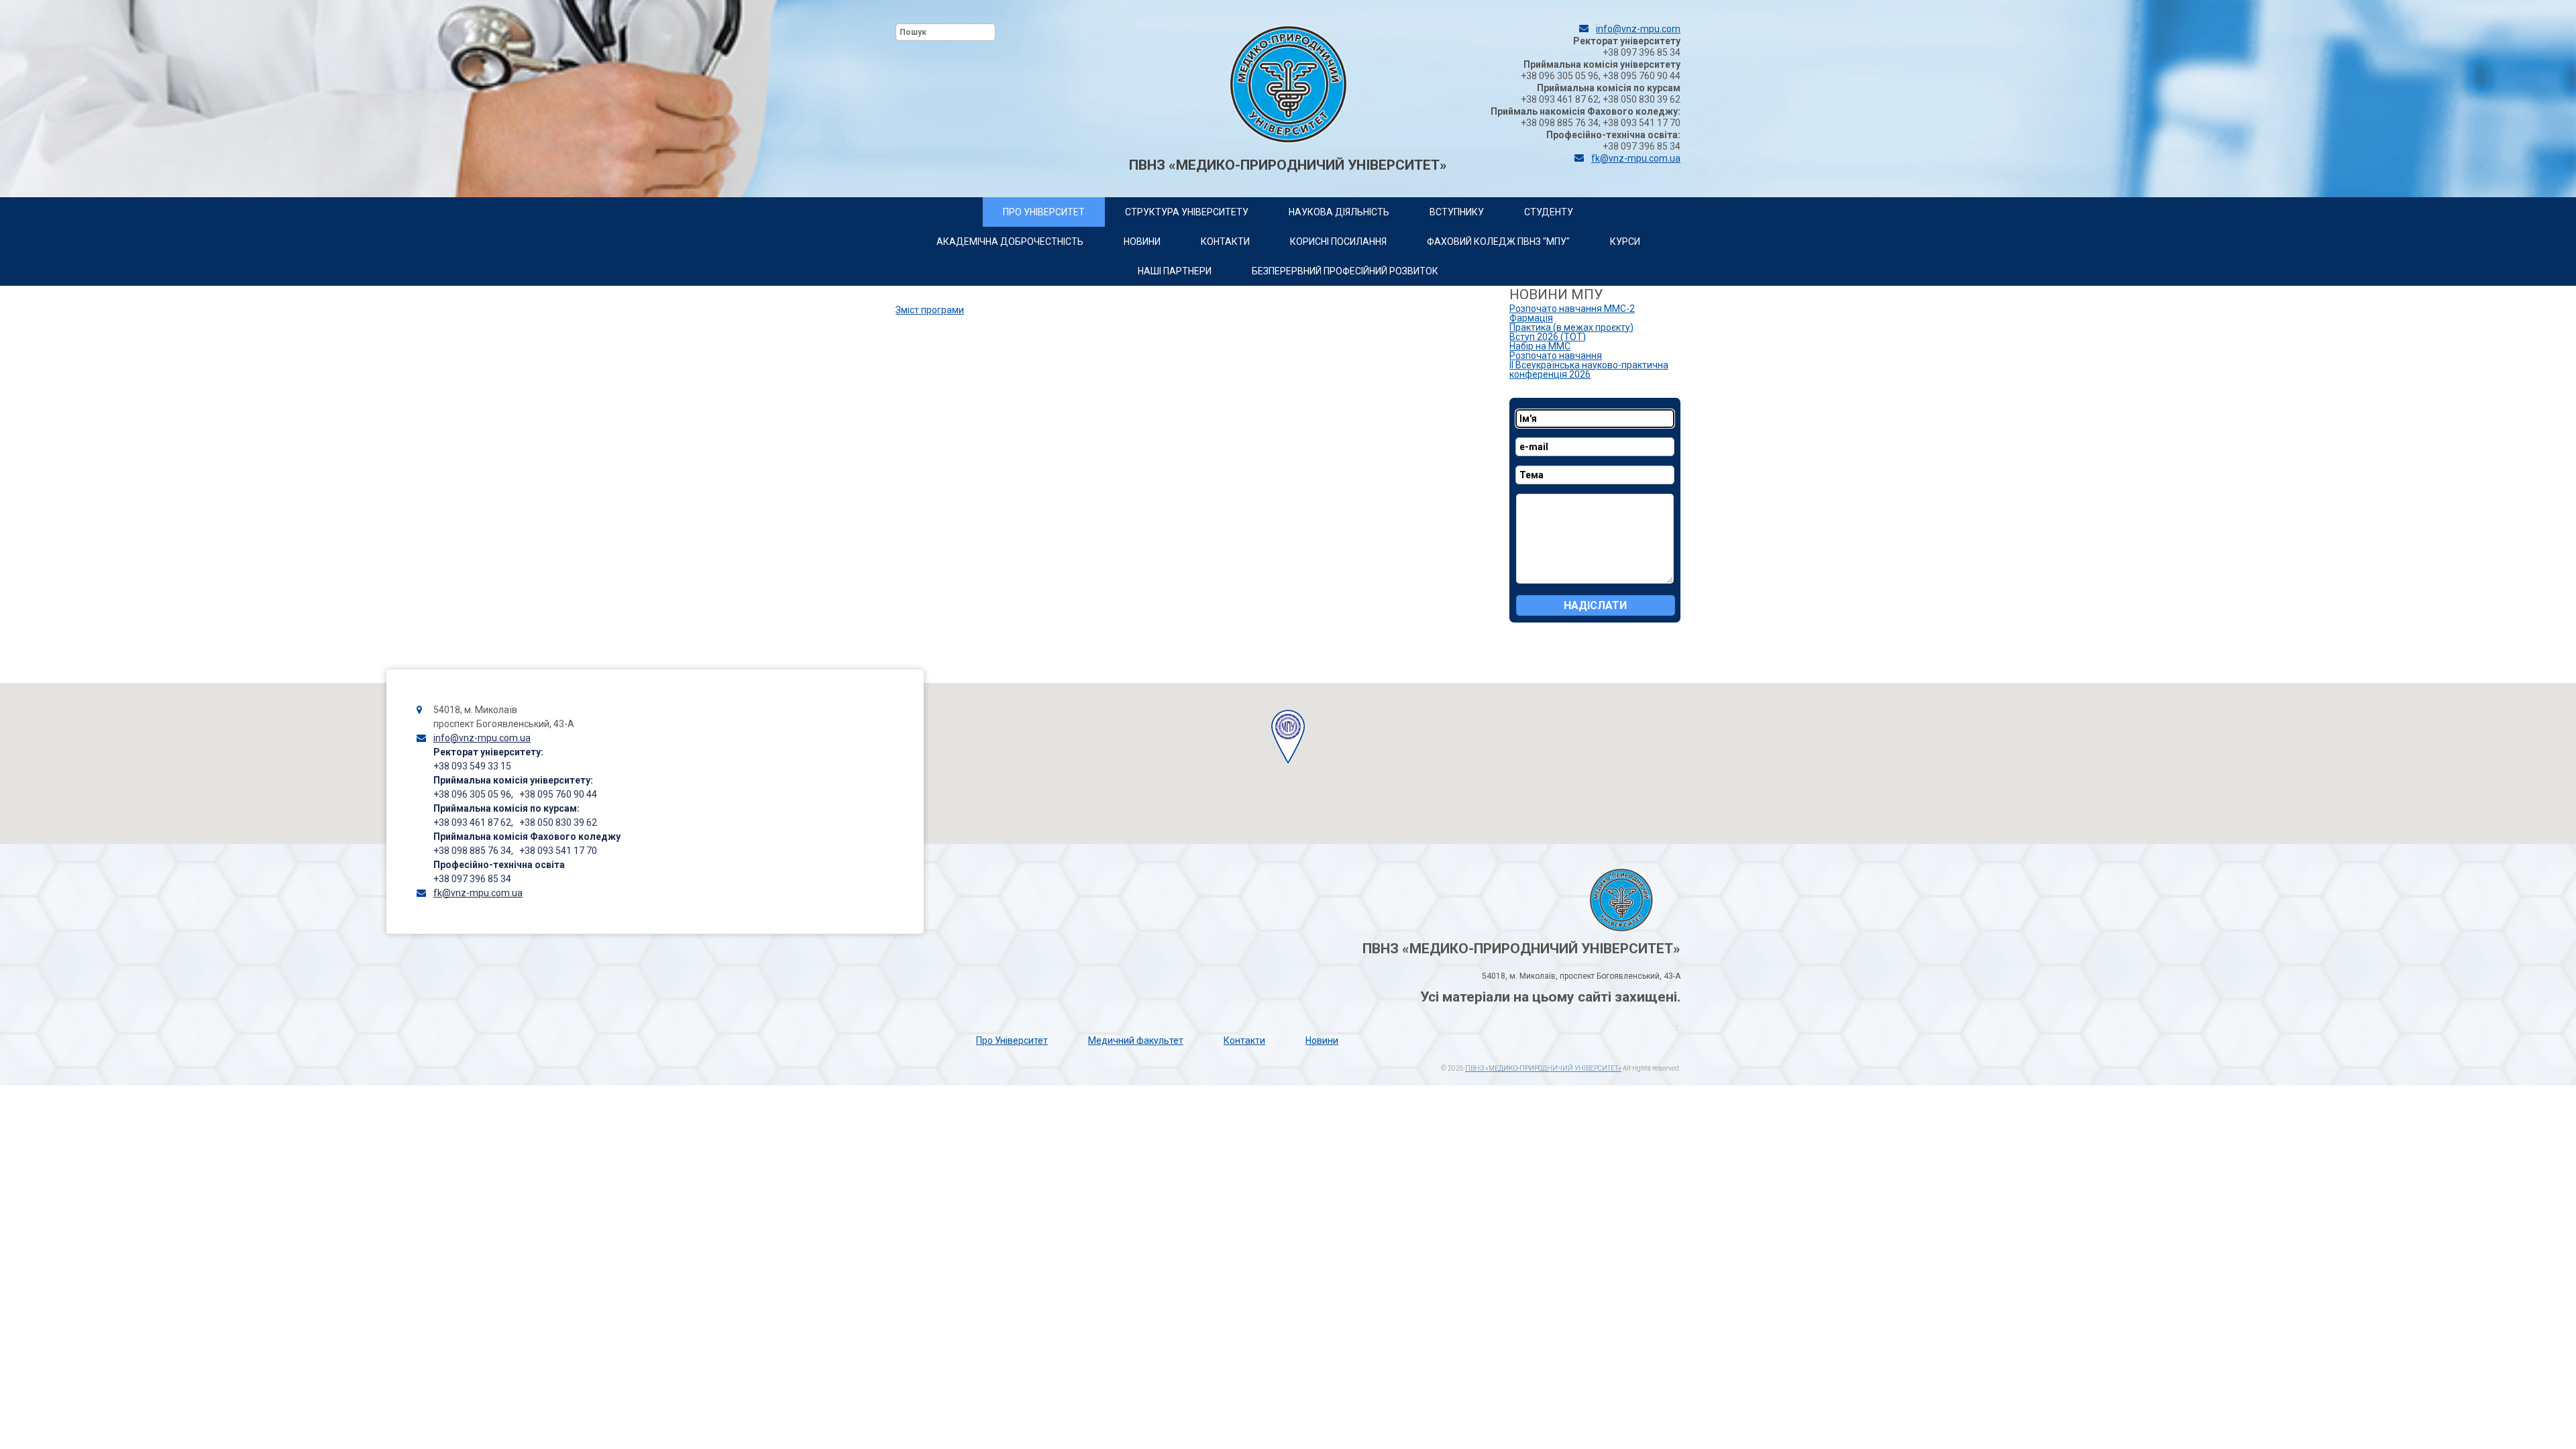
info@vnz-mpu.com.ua (482, 738)
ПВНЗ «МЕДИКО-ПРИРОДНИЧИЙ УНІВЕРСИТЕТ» (1543, 1068)
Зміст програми (930, 310)
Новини (1322, 1040)
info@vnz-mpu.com (1638, 29)
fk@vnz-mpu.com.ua (1636, 158)
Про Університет (1012, 1040)
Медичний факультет (1136, 1040)
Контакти (1244, 1040)
